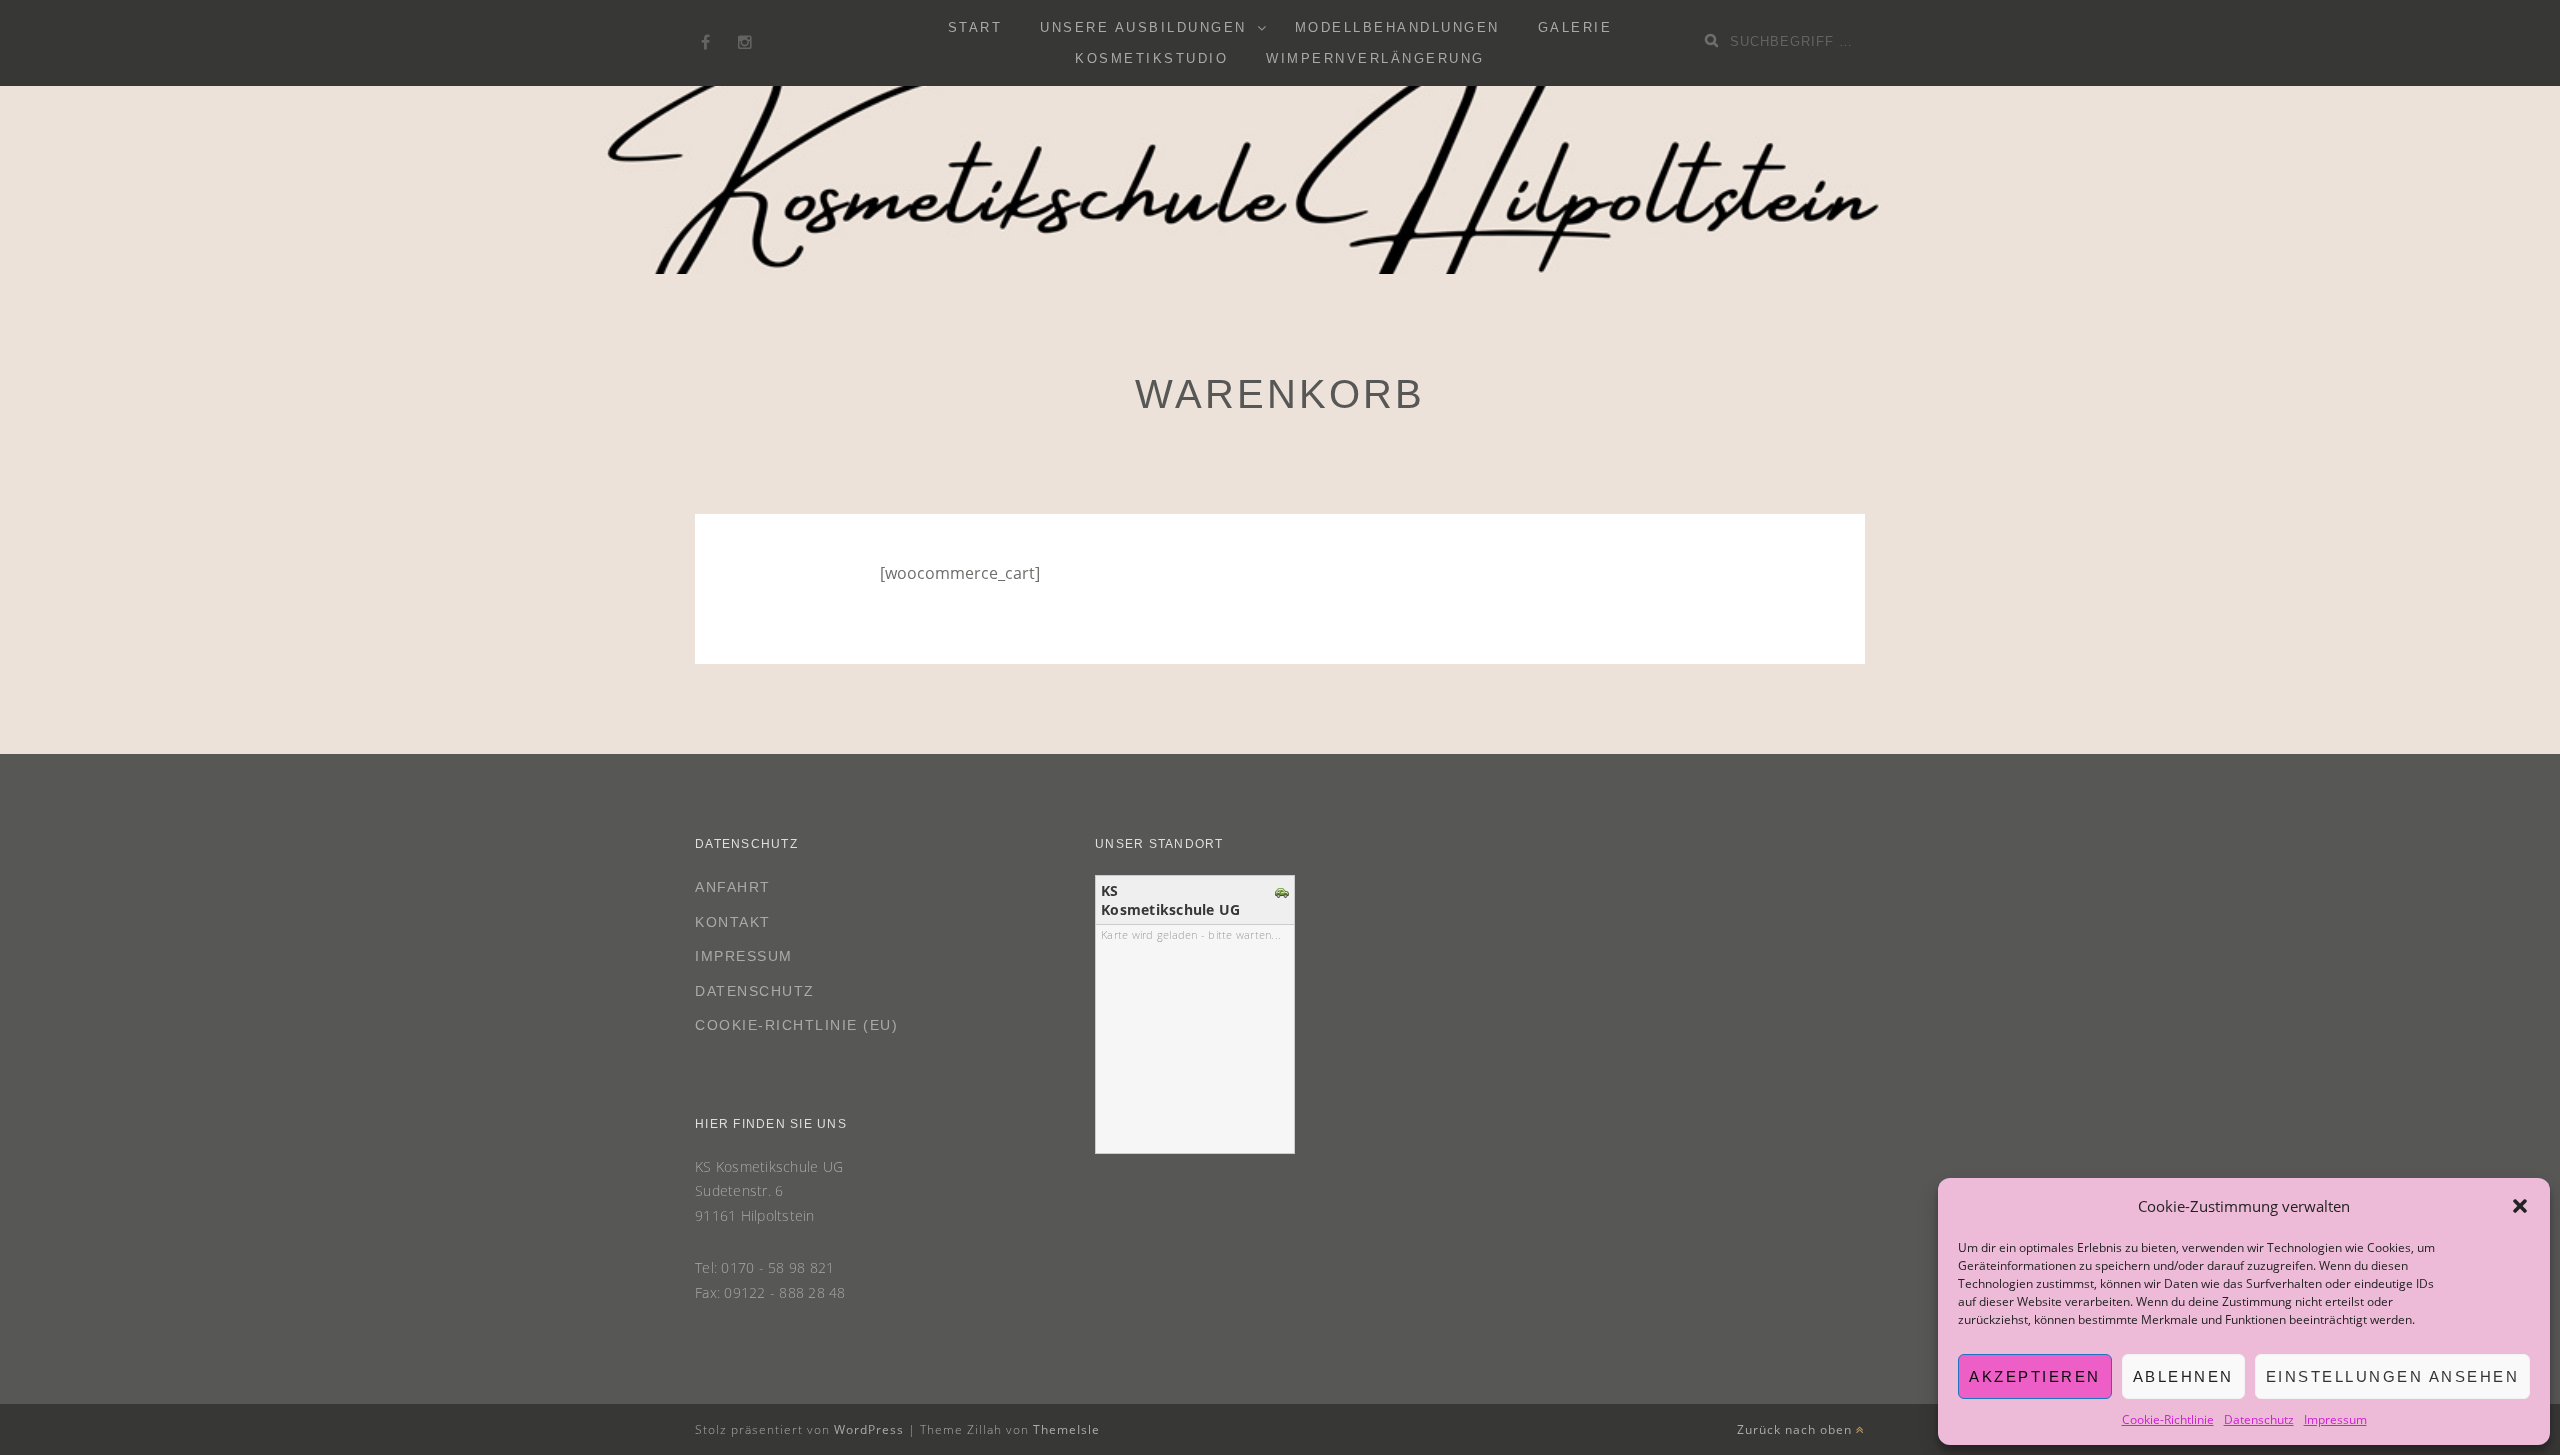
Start (975, 27)
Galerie (1575, 27)
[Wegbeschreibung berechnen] (1284, 891)
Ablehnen (2183, 1376)
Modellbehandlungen (1397, 27)
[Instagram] (745, 43)
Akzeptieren (2035, 1376)
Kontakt (733, 922)
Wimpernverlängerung (1375, 58)
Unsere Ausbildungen (1143, 27)
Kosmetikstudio (1151, 58)
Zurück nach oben (1796, 1429)
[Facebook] (705, 43)
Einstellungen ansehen (2393, 1376)
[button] (2520, 1206)
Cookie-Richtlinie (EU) (796, 1025)
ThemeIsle (1066, 1429)
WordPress (869, 1429)
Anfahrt (733, 887)
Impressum (2335, 1419)
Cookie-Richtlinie (2168, 1419)
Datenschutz (2259, 1419)
